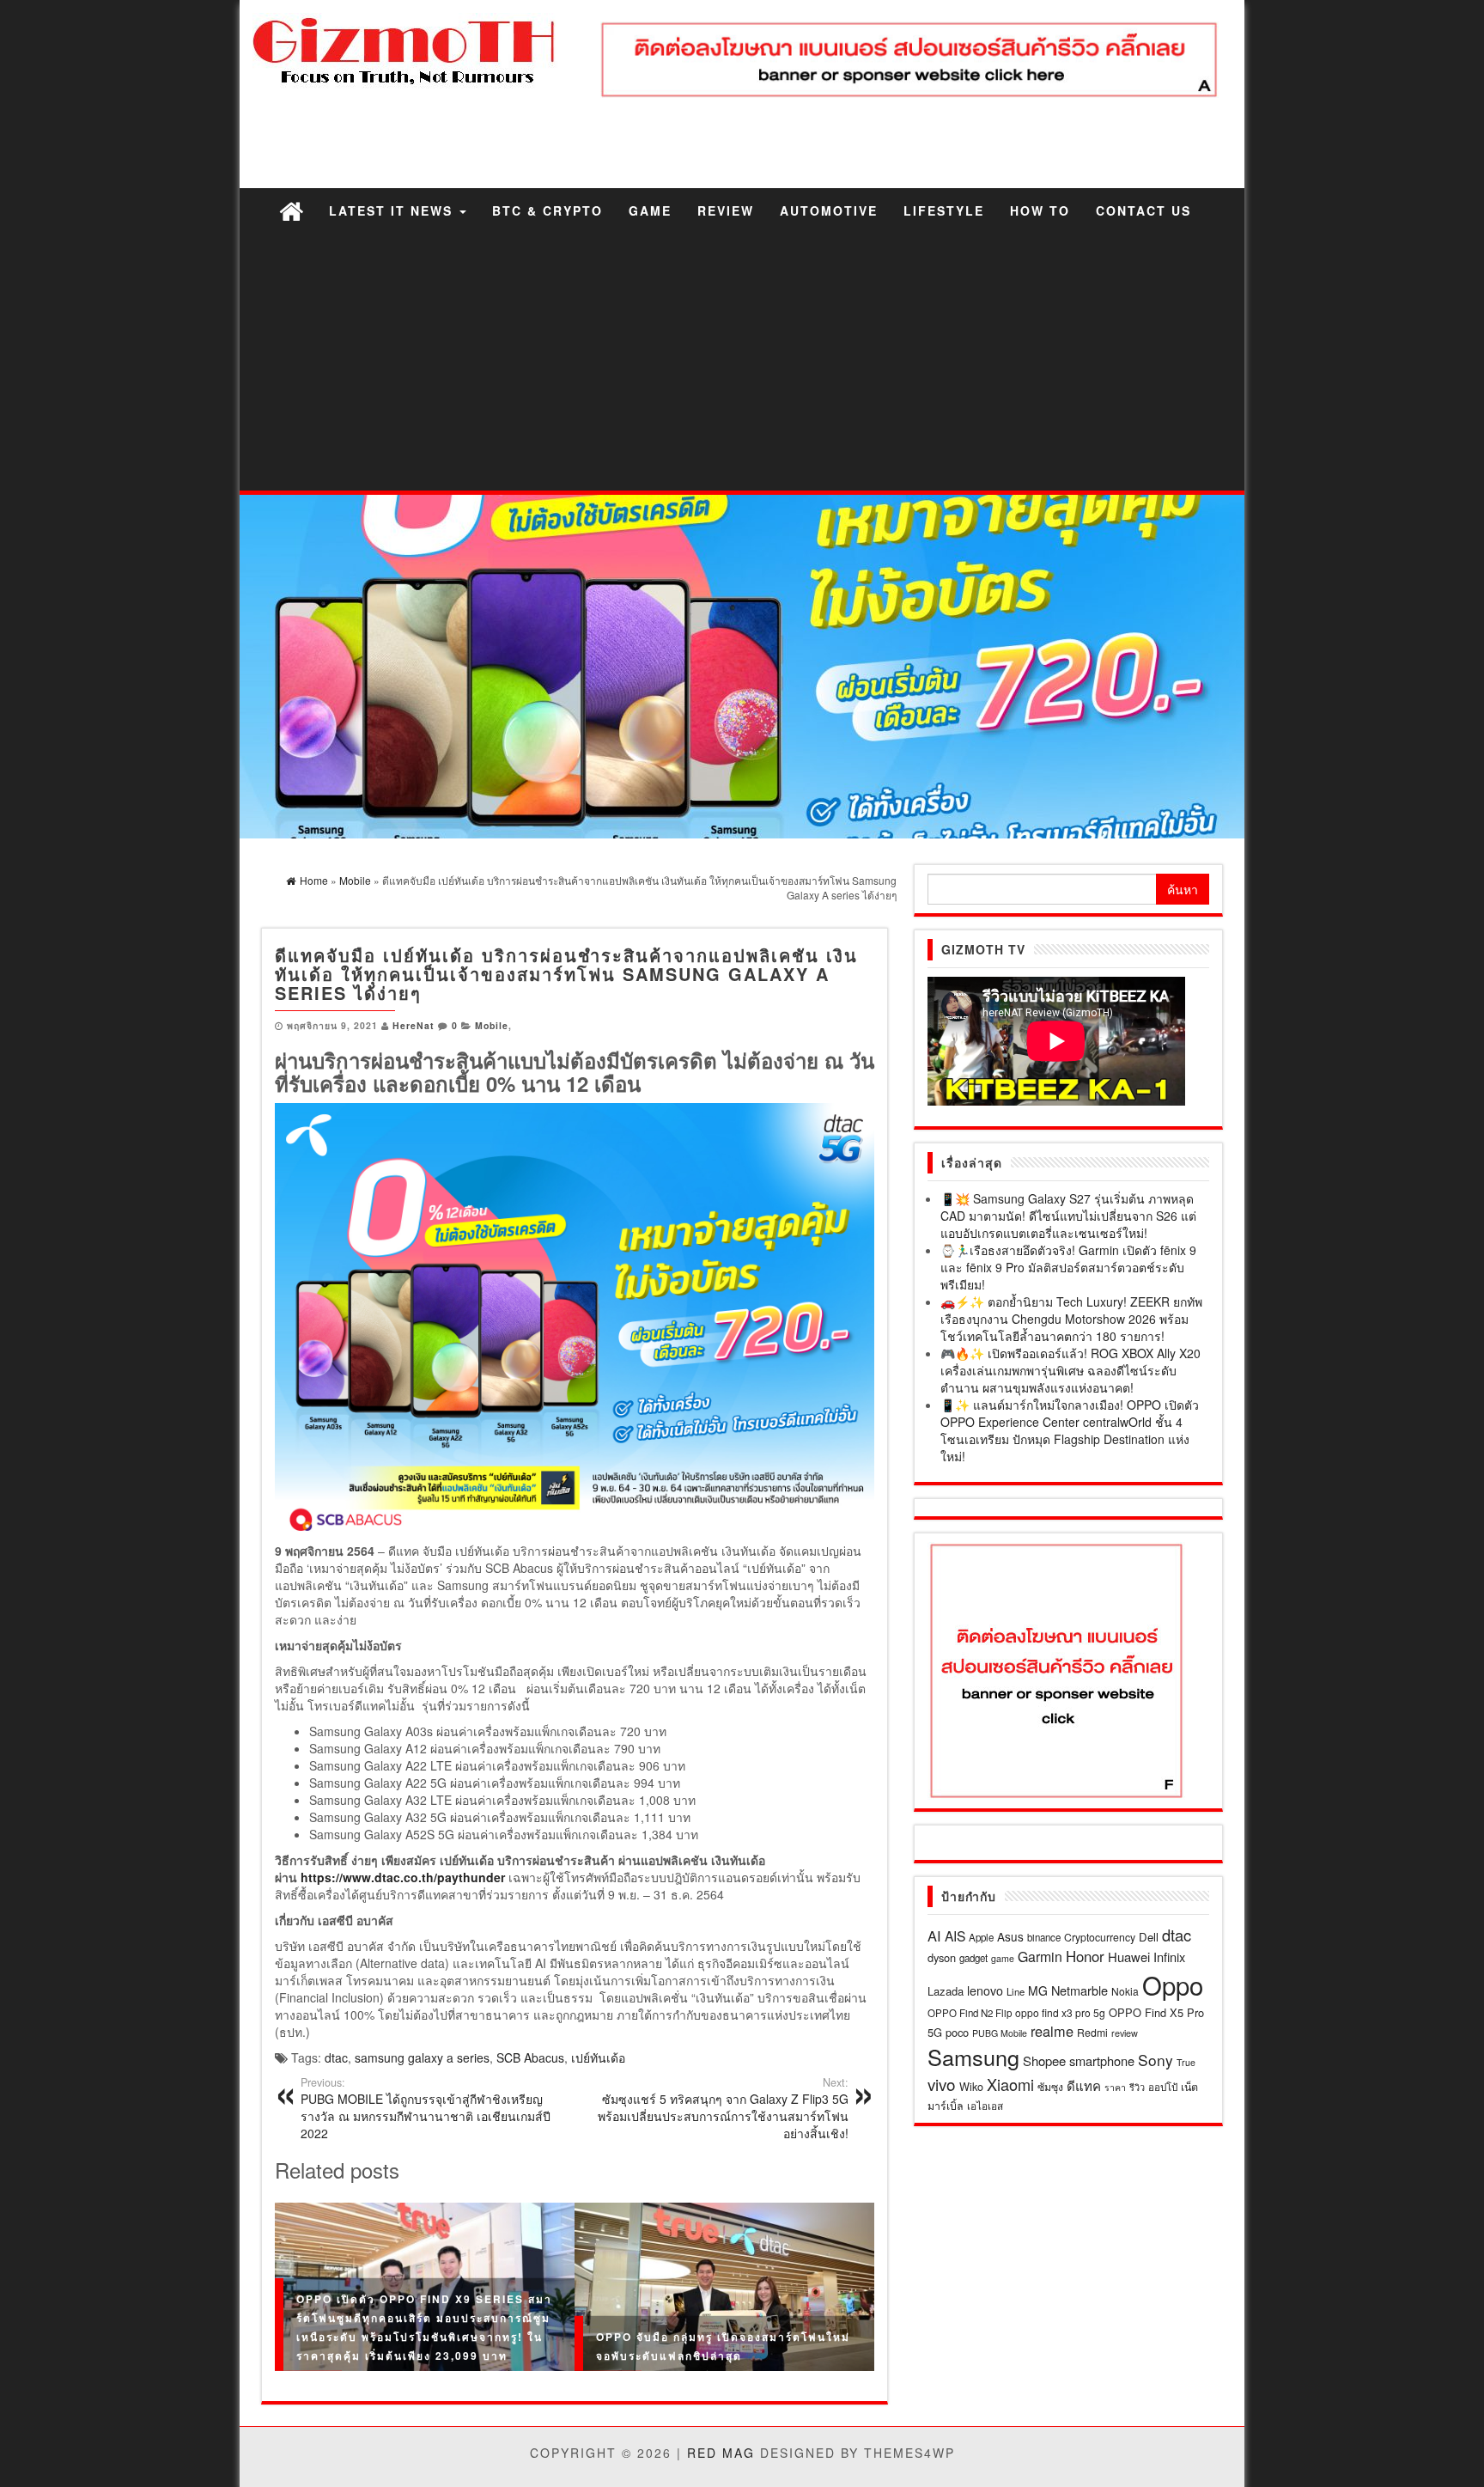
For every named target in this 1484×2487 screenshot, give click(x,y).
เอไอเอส (985, 2105)
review (1125, 2033)
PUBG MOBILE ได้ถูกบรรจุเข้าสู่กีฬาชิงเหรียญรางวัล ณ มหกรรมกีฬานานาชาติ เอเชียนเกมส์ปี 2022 (426, 2108)
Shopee (1044, 2060)
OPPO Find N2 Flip (970, 2013)
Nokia (1125, 1991)
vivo (942, 2084)
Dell (1149, 1937)
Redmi (1092, 2032)
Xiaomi (1010, 2084)
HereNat (414, 1025)
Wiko (971, 2086)
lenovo (985, 1990)
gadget (973, 1958)
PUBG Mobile (1000, 2033)
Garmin (1040, 1957)
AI (934, 1935)
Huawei (1129, 1957)
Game (650, 210)
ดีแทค (1084, 2085)
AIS (955, 1935)
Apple (981, 1937)
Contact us (1143, 210)
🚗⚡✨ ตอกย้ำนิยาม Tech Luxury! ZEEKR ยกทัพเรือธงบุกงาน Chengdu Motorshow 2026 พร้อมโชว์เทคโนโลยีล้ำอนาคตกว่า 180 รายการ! (1071, 1319)
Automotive (829, 210)
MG (1038, 1990)
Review (726, 210)
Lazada (946, 1991)
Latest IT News (393, 210)
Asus (1010, 1936)
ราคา (1115, 2087)
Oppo (1173, 1984)
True (1186, 2062)
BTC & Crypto (547, 210)
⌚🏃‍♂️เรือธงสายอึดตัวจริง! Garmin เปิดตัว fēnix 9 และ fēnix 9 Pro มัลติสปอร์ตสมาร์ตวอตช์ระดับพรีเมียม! (1068, 1267)
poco (957, 2032)
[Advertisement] (742, 362)
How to (1040, 210)
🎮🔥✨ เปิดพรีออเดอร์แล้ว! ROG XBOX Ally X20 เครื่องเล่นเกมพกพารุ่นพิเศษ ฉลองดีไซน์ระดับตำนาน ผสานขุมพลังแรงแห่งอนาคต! (1070, 1370)
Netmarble (1080, 1990)
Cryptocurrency (1100, 1937)
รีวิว (1137, 2087)
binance (1044, 1937)
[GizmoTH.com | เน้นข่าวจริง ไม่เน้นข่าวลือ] (291, 210)
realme (1052, 2031)
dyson (942, 1957)
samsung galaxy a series (422, 2057)
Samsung (973, 2057)
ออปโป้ (1163, 2087)
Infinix (1169, 1957)
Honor (1085, 1956)
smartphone (1102, 2060)
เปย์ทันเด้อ (598, 2057)
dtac (336, 2057)
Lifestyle (944, 210)
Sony (1156, 2060)
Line (1016, 1991)
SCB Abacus (530, 2057)
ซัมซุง (1050, 2086)
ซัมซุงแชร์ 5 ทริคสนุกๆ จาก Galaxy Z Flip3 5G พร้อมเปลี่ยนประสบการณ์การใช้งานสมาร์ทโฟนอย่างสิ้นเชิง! (723, 2108)
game (1003, 1958)
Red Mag (721, 2453)
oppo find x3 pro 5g (1060, 2012)
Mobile (492, 1025)
